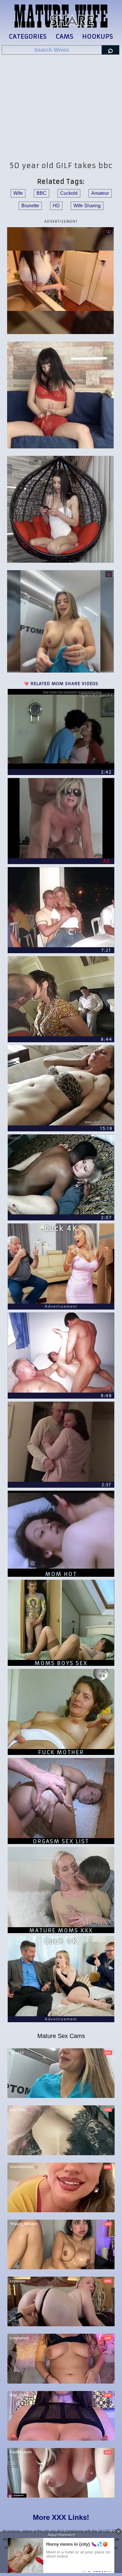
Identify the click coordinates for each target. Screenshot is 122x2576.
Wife (18, 193)
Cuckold (69, 193)
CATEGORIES (28, 36)
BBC (41, 193)
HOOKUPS (98, 36)
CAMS (65, 36)
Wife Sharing (87, 206)
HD (56, 206)
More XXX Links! (61, 2517)
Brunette (30, 206)
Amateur (100, 193)
